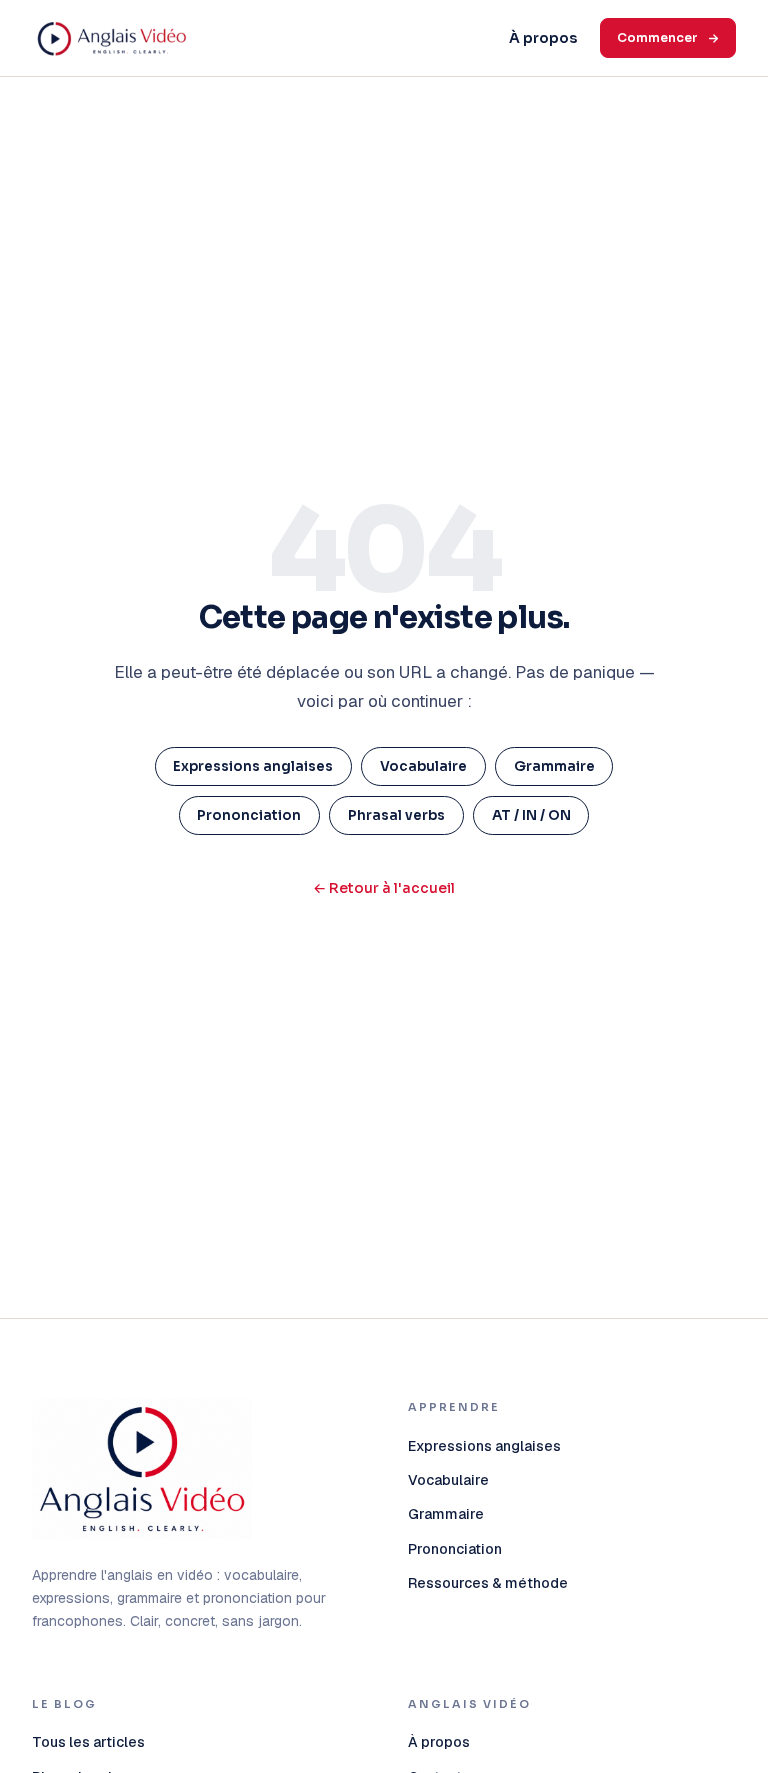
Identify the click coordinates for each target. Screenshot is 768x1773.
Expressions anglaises (253, 766)
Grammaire (554, 766)
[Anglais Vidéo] (142, 1469)
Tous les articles (88, 1742)
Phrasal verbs (396, 815)
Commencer (657, 37)
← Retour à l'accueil (384, 888)
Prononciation (249, 815)
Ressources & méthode (488, 1583)
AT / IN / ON (531, 815)
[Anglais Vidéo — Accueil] (248, 38)
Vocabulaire (423, 766)
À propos (543, 38)
